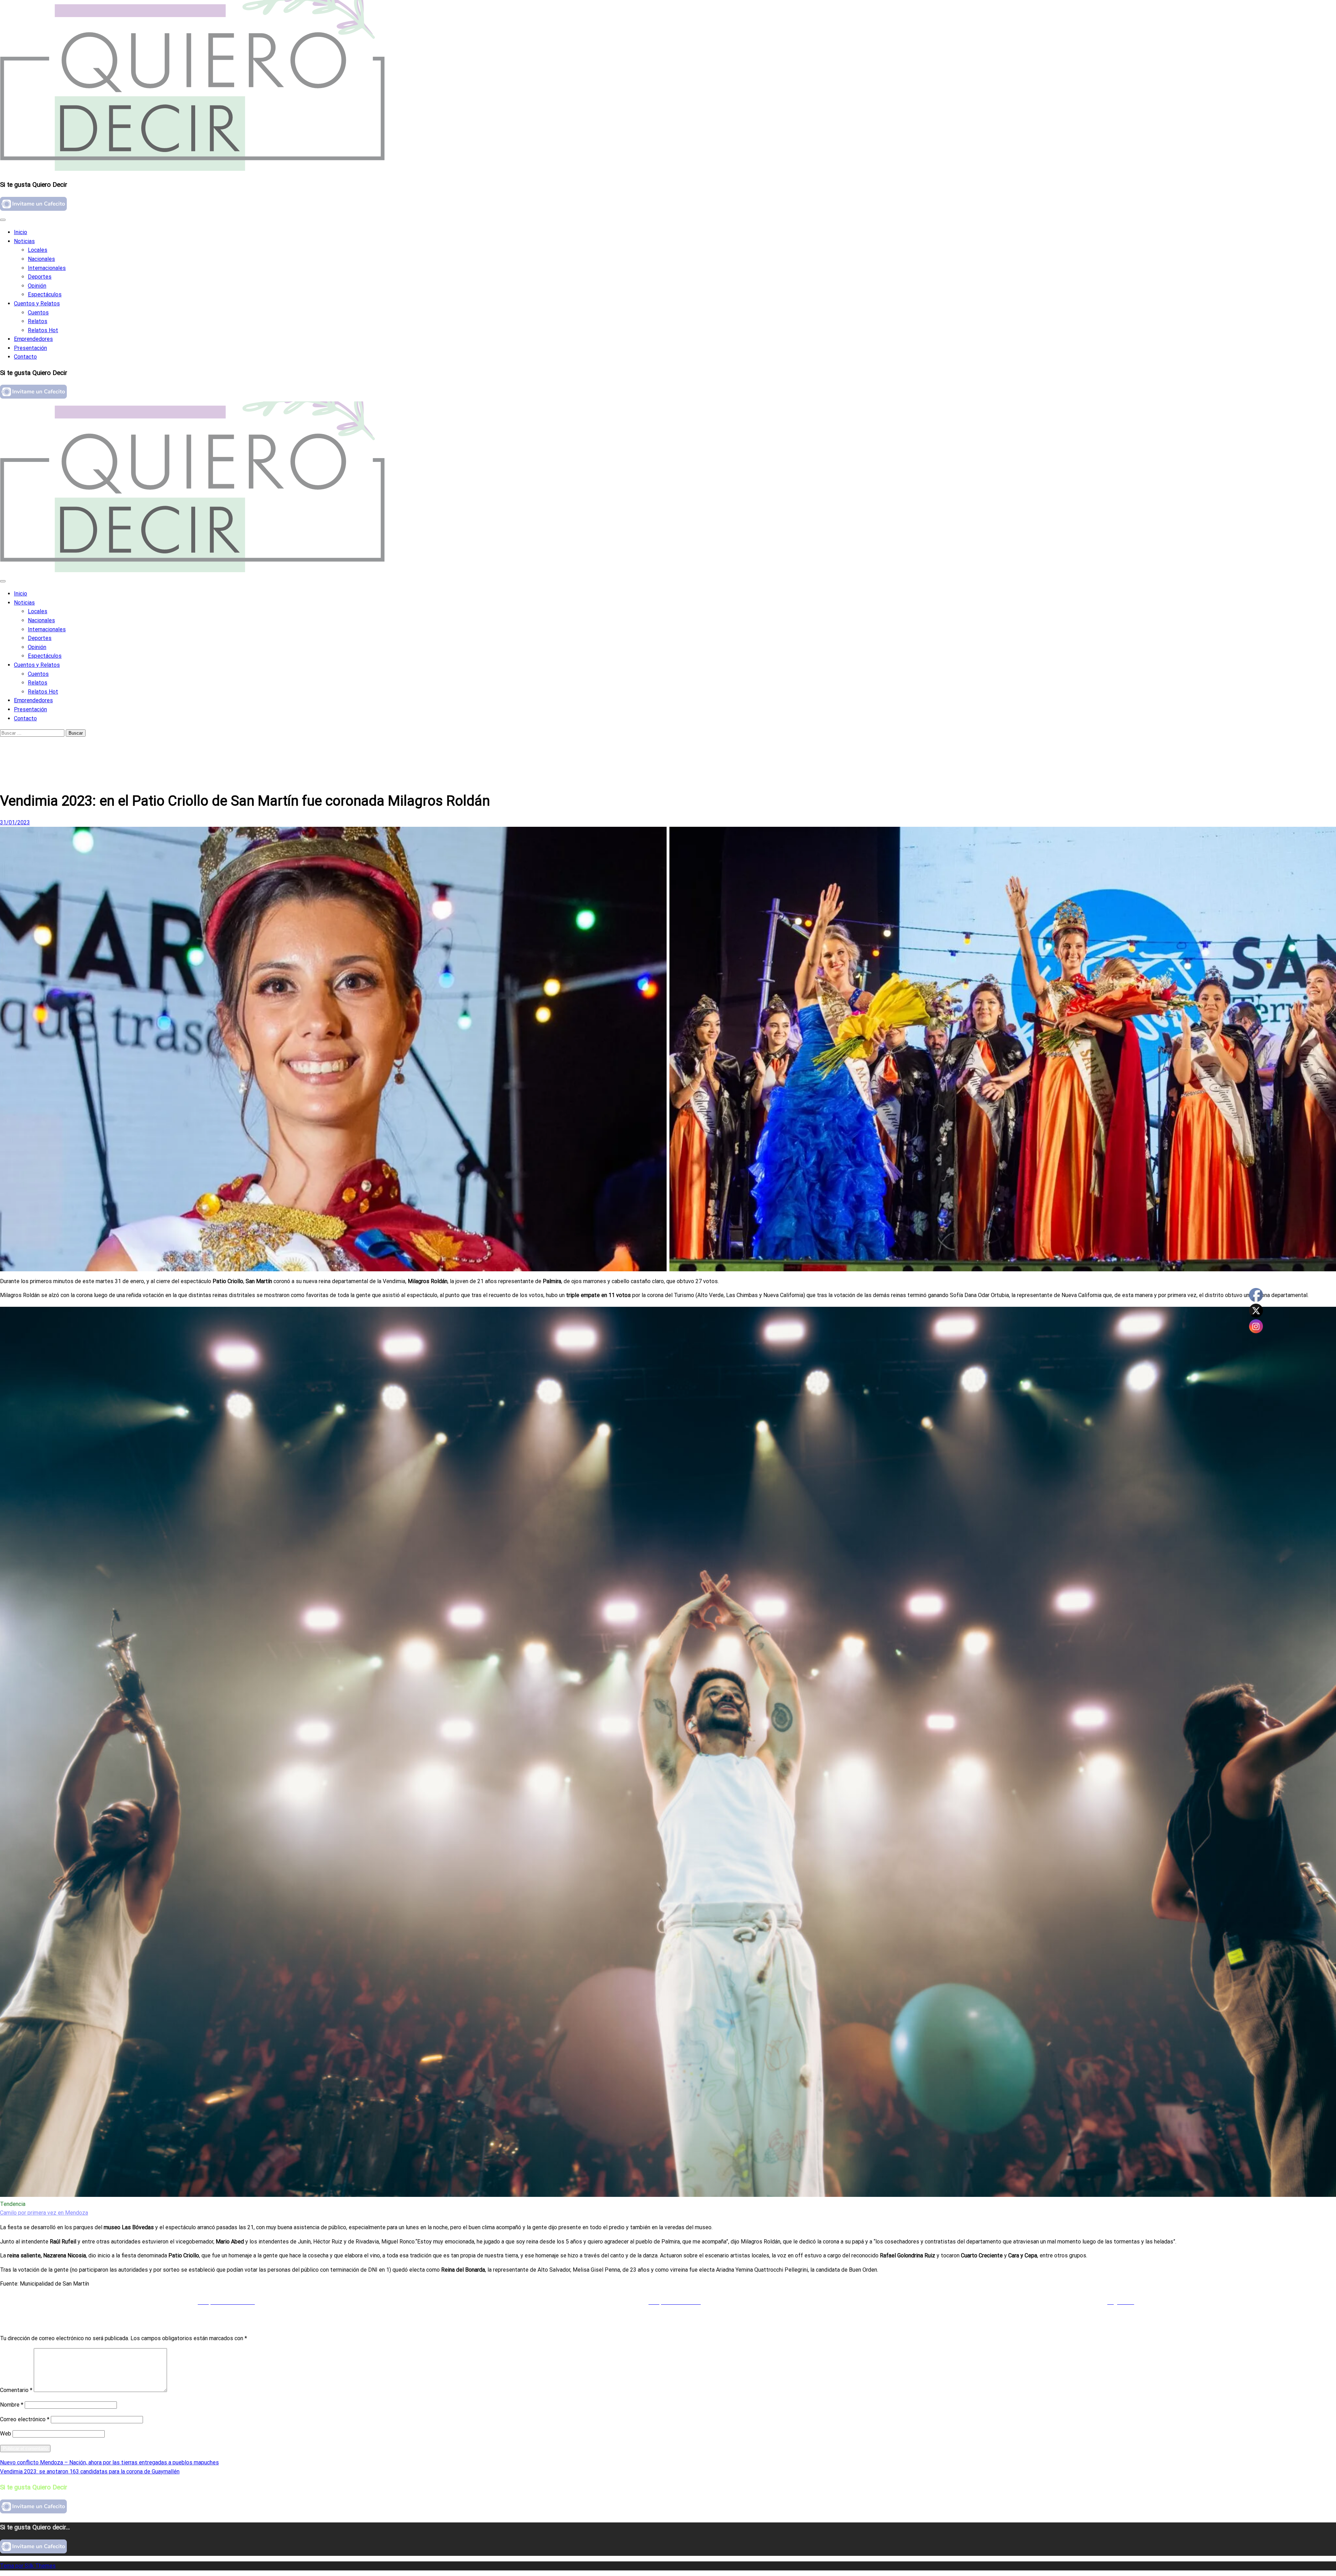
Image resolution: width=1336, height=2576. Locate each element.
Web (6, 2434)
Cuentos (38, 313)
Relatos (38, 321)
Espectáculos (45, 294)
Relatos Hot (43, 330)
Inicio (21, 232)
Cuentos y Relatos (37, 303)
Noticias (24, 241)
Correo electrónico (25, 2419)
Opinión (37, 286)
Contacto (25, 357)
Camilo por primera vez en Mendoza (44, 2213)
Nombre (12, 2405)
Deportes (40, 277)
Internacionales (47, 268)
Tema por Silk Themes (28, 2566)
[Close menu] (3, 220)
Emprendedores (33, 339)
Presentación (30, 348)
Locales (38, 250)
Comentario (16, 2390)
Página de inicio (33, 747)
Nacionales (41, 259)
